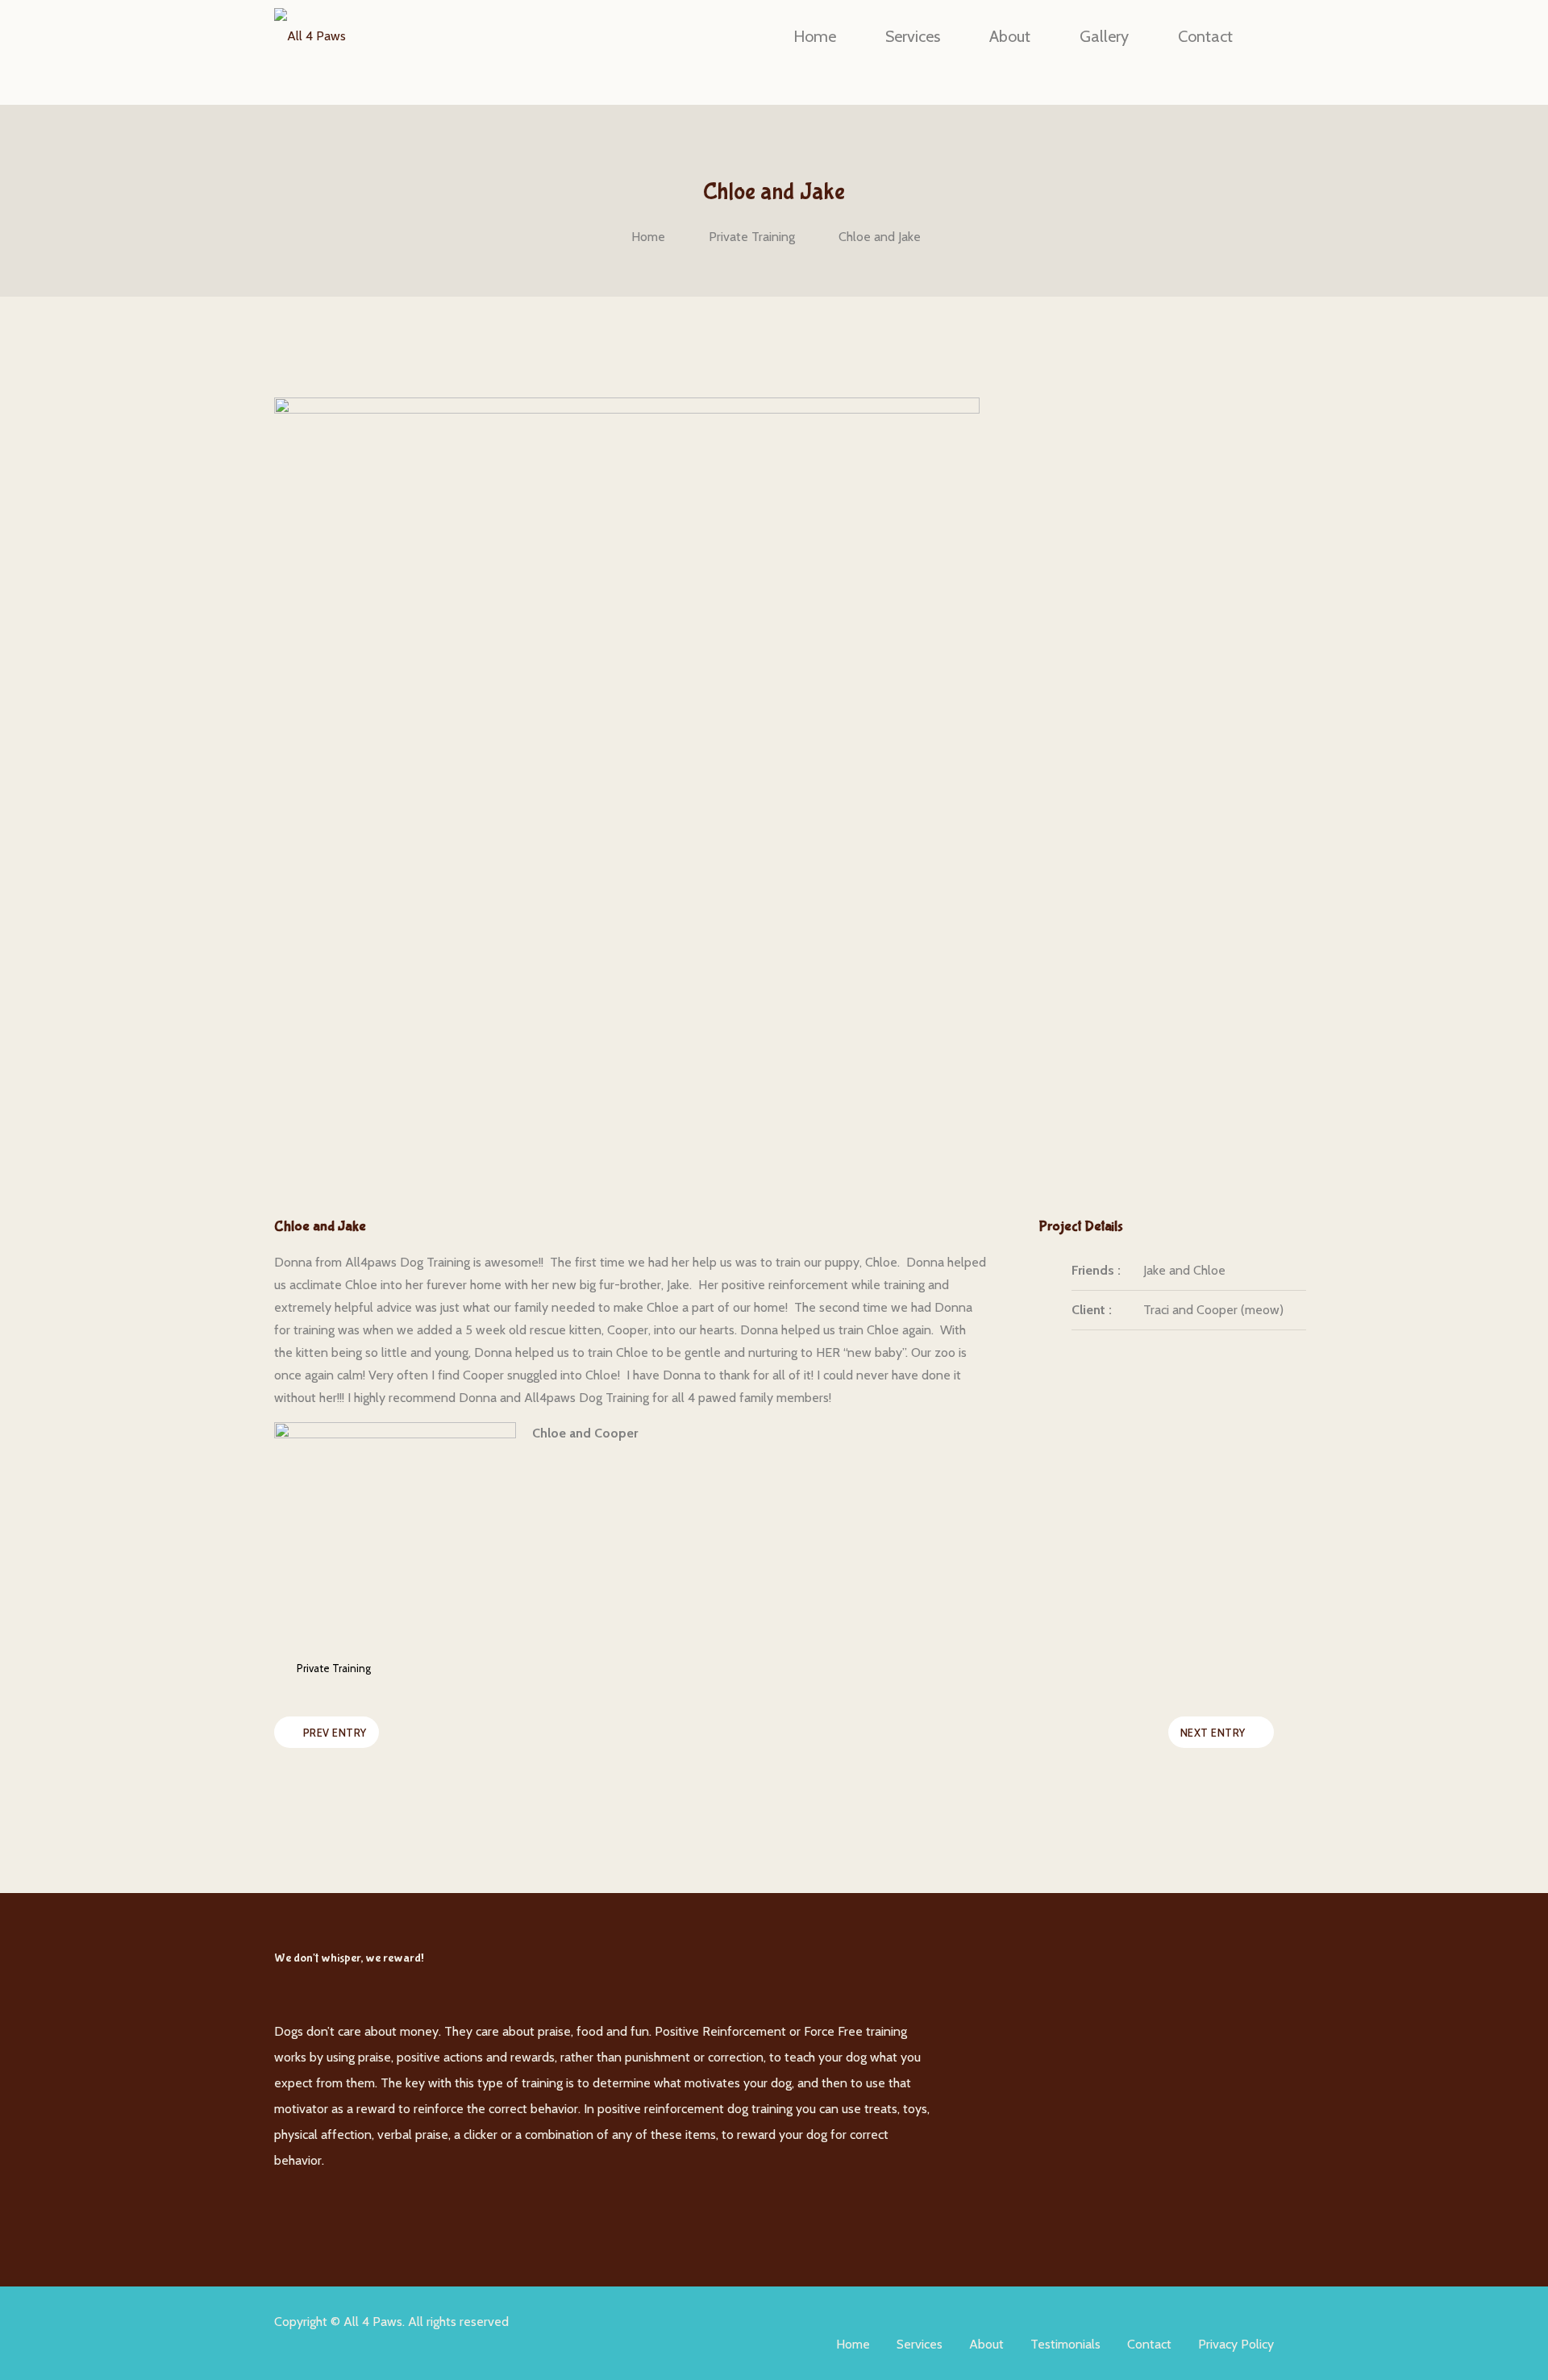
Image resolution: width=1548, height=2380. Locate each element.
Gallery (1104, 36)
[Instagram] (984, 1993)
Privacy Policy (1236, 2344)
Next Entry (1213, 1733)
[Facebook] (984, 1948)
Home (815, 36)
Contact (1205, 36)
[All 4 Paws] (310, 36)
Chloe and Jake (880, 237)
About (1010, 36)
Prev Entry (335, 1733)
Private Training (752, 237)
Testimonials (1065, 2344)
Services (913, 36)
